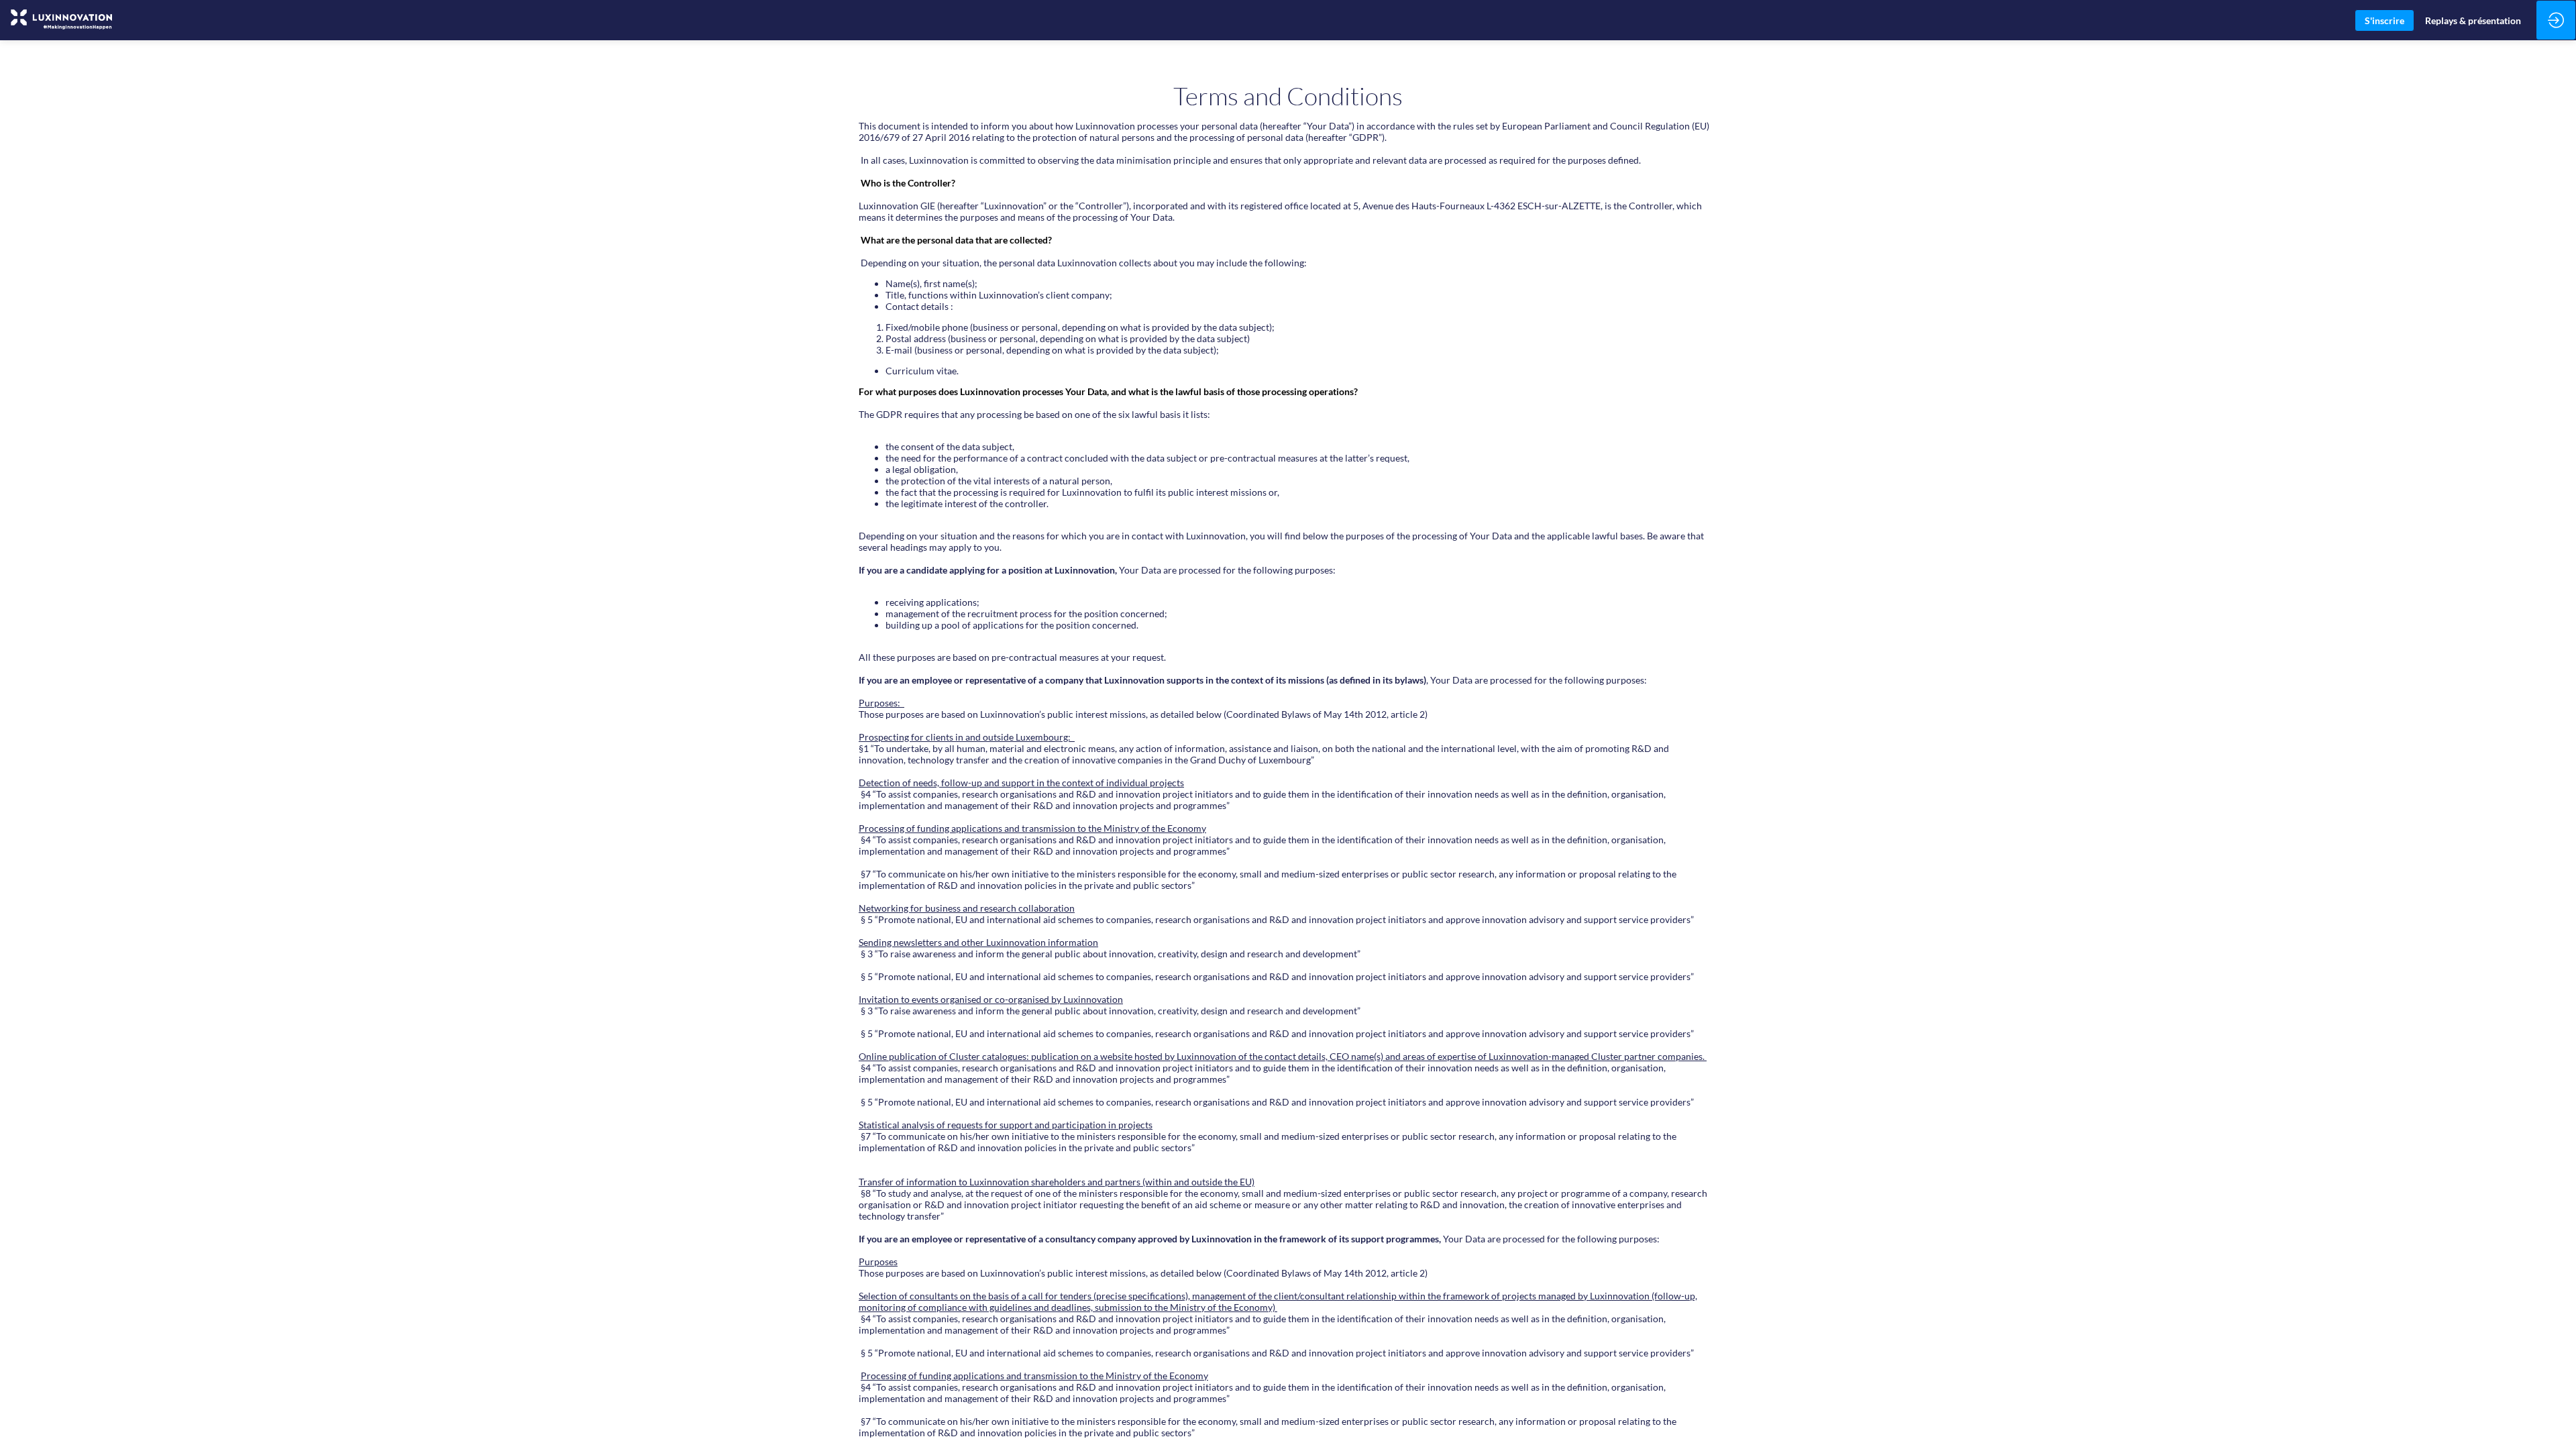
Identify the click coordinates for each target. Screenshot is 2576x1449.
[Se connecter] (2556, 20)
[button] (2384, 20)
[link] (2473, 20)
